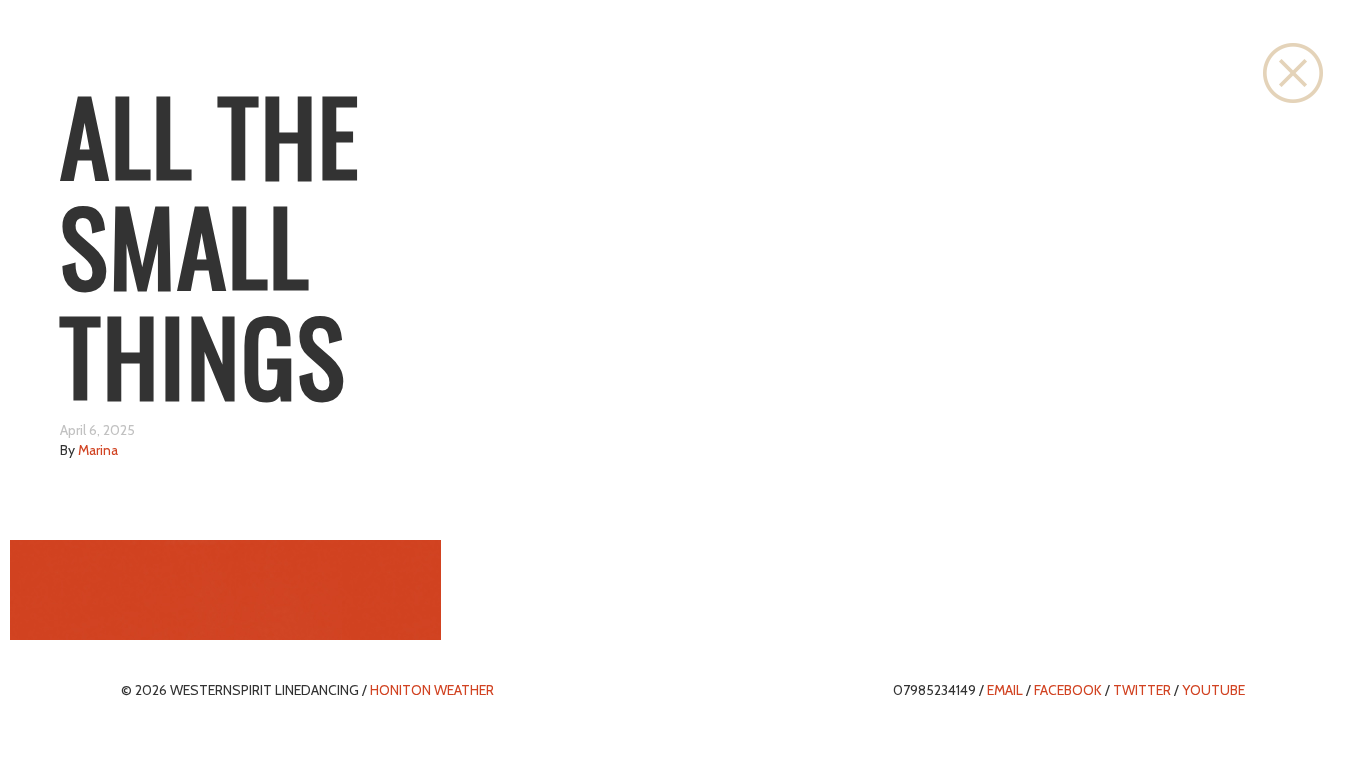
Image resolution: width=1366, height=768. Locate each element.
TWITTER (1142, 690)
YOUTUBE (1213, 690)
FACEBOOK (1068, 690)
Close (1293, 73)
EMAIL (1005, 690)
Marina (98, 450)
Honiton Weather (432, 690)
